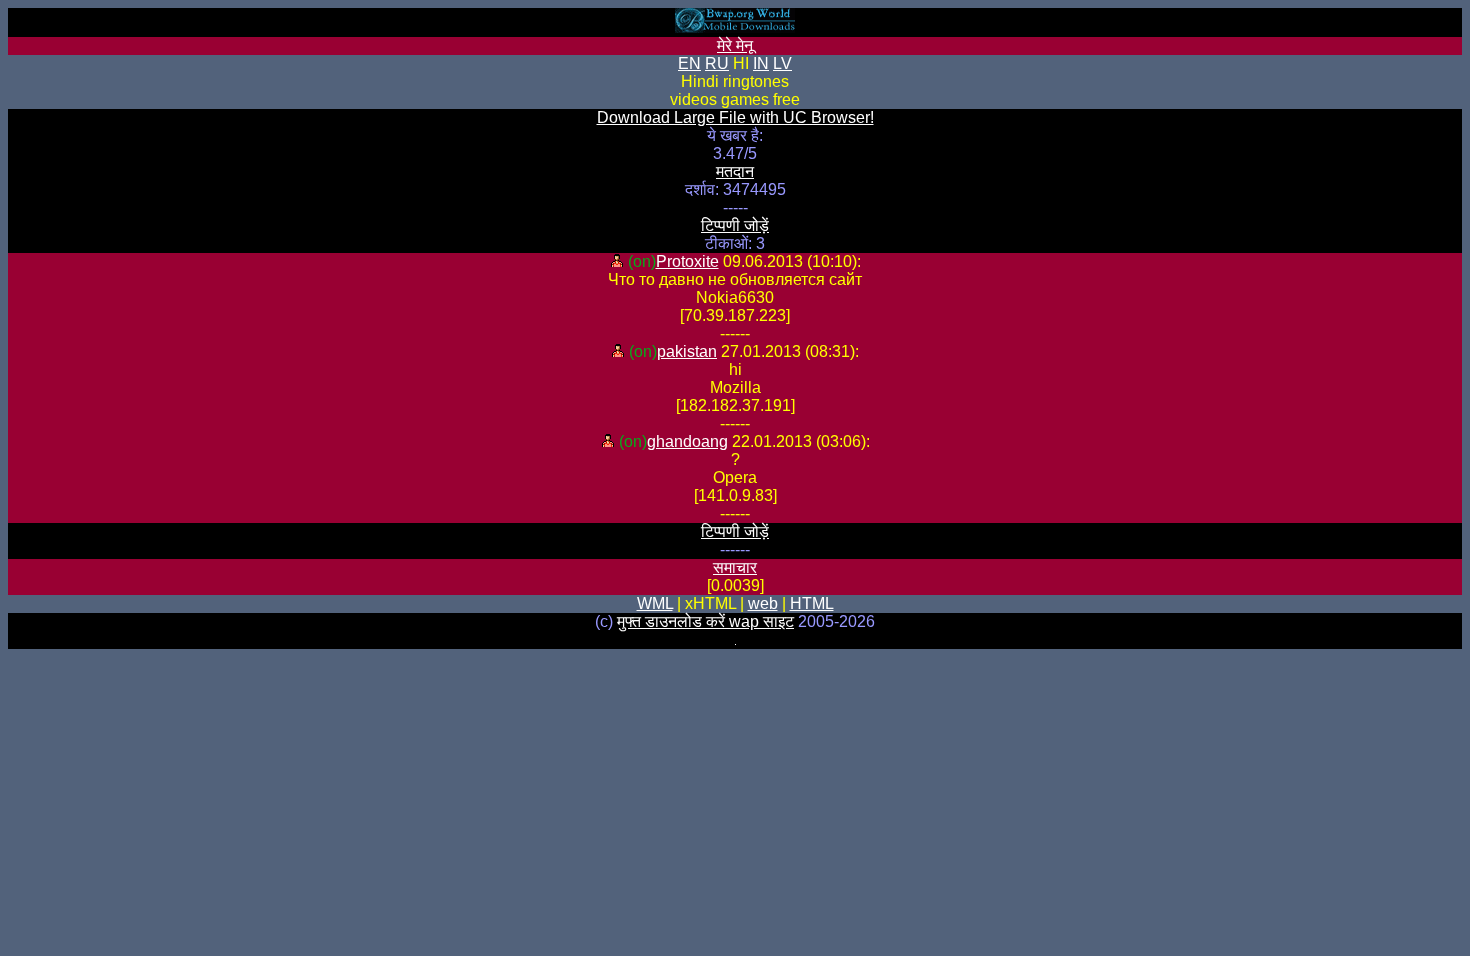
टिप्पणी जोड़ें (735, 225)
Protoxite (687, 261)
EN (689, 63)
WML (655, 603)
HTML (812, 603)
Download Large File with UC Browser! (735, 117)
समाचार (735, 567)
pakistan (687, 351)
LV (782, 63)
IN (761, 63)
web (763, 603)
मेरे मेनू (735, 45)
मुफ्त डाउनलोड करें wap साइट (705, 621)
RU (717, 63)
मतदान (735, 171)
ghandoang (687, 441)
